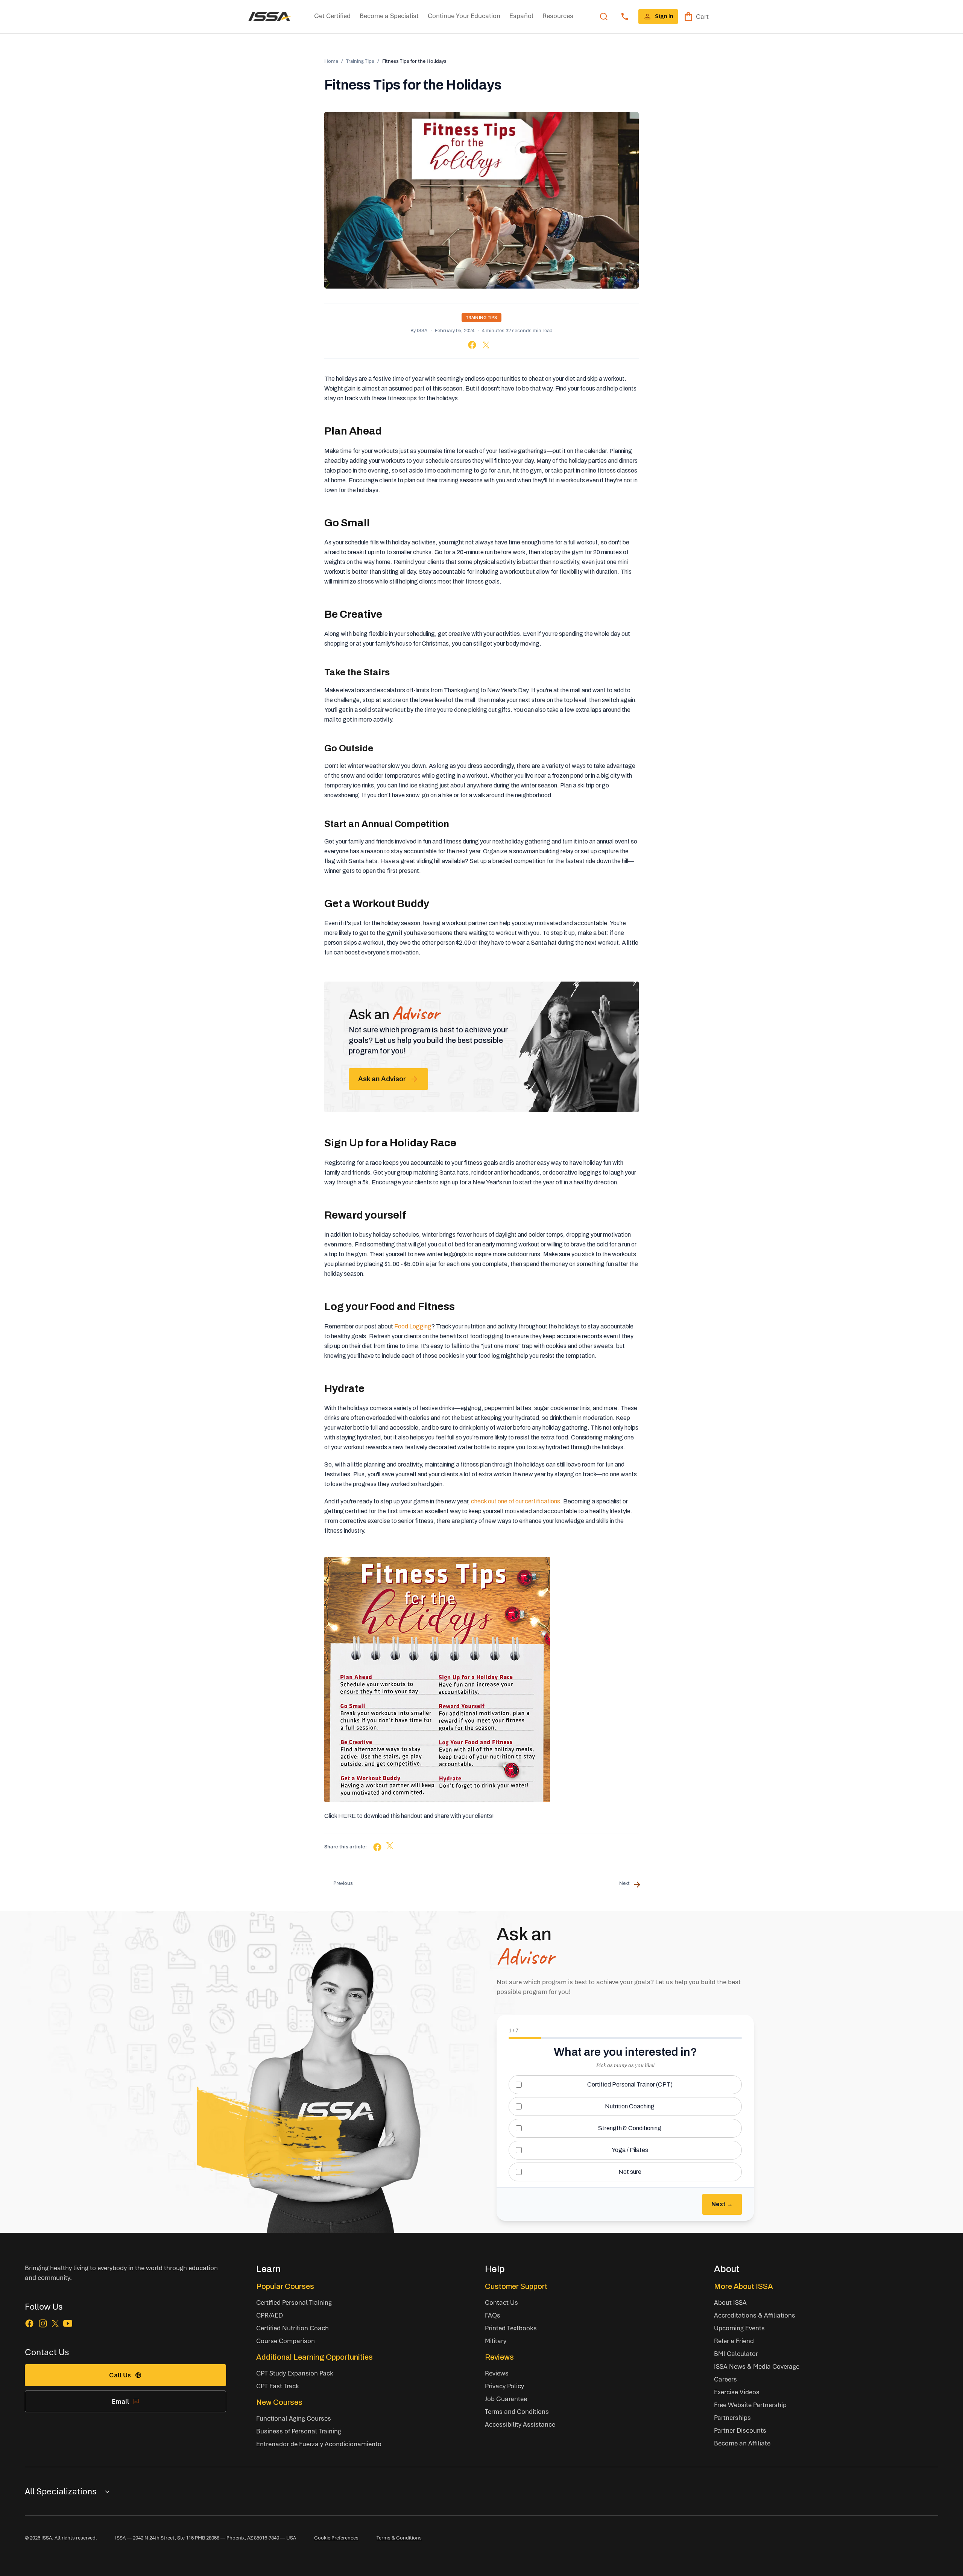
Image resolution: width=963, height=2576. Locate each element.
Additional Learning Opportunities (314, 2357)
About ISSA (730, 2302)
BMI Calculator (736, 2353)
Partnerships (732, 2417)
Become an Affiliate (742, 2443)
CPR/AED (270, 2315)
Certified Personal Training (294, 2302)
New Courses (279, 2402)
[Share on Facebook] (472, 345)
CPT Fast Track (278, 2386)
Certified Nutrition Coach (292, 2328)
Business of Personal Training (299, 2431)
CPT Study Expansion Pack (295, 2373)
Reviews (499, 2357)
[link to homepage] (270, 17)
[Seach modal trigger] (604, 17)
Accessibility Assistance (520, 2424)
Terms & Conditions (399, 2538)
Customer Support (516, 2286)
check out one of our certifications (516, 1501)
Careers (725, 2379)
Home (331, 61)
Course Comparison (286, 2341)
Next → (722, 2204)
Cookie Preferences (336, 2538)
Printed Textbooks (511, 2328)
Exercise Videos (737, 2392)
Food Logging (413, 1326)
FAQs (493, 2315)
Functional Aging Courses (294, 2418)
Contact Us (501, 2302)
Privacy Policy (504, 2386)
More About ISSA (744, 2286)
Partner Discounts (740, 2430)
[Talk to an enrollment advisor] (625, 17)
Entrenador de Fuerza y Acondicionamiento (319, 2444)
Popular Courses (285, 2286)
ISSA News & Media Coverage (757, 2366)
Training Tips (360, 61)
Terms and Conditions (517, 2411)
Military (496, 2341)
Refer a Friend (734, 2341)
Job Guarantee (506, 2399)
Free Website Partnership (750, 2405)
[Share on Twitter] (486, 345)
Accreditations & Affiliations (755, 2315)
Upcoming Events (739, 2328)
